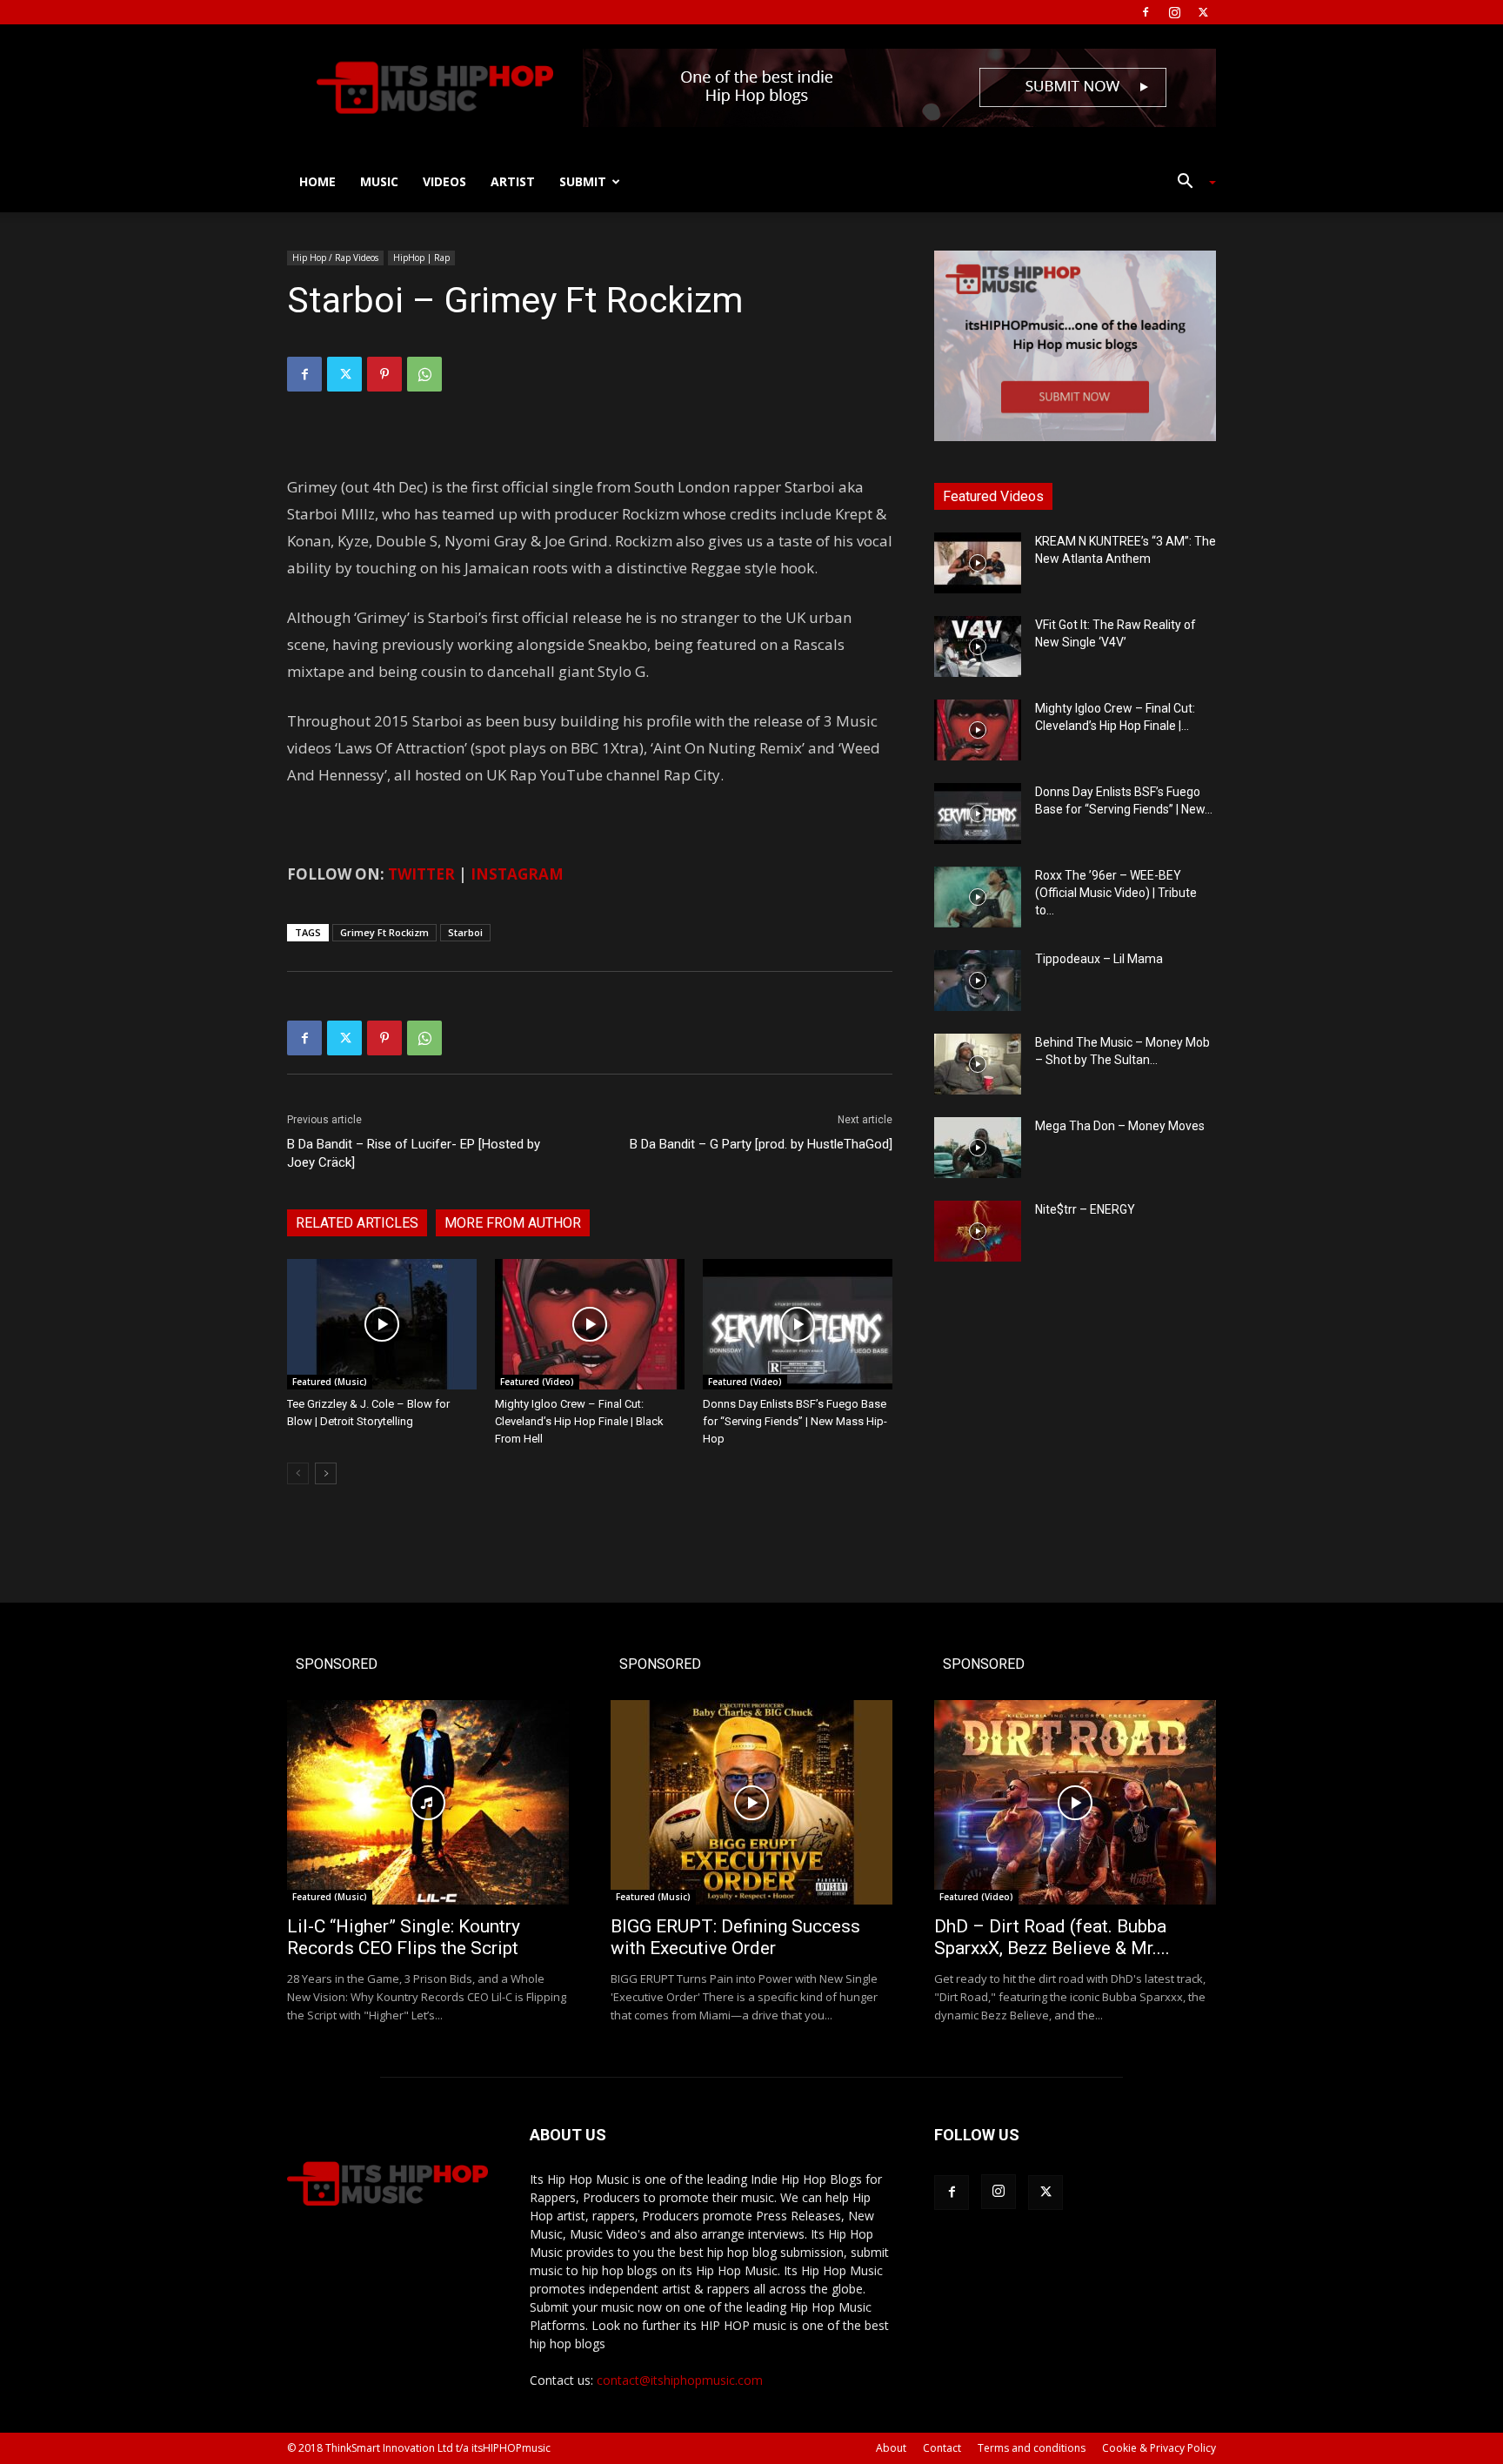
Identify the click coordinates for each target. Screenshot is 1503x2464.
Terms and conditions (1032, 2448)
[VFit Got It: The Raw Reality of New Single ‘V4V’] (978, 646)
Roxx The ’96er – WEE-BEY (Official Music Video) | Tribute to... (1116, 893)
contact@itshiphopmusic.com (680, 2380)
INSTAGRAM (517, 874)
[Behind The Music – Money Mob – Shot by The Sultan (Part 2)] (978, 1064)
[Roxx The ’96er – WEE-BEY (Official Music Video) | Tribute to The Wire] (978, 897)
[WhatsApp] (424, 374)
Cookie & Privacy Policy (1159, 2448)
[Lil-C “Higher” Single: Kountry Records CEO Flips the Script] (428, 1802)
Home (317, 181)
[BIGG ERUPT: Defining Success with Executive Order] (751, 1802)
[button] (1190, 183)
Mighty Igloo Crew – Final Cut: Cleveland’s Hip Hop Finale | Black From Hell (579, 1421)
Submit (583, 181)
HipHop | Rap (421, 258)
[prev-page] (298, 1473)
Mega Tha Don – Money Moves (1120, 1126)
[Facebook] (1146, 12)
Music (379, 181)
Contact (942, 2448)
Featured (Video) (537, 1382)
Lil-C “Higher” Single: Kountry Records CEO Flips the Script (404, 1937)
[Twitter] (1203, 12)
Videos (444, 181)
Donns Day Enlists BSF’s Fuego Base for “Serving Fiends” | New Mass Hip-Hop (795, 1421)
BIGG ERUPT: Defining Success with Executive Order (735, 1937)
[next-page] (326, 1473)
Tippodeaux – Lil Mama (1099, 959)
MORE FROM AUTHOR (513, 1223)
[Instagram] (1174, 12)
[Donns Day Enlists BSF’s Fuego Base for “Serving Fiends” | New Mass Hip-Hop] (798, 1324)
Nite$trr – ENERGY (1085, 1209)
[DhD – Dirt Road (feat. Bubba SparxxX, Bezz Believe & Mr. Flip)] (1075, 1802)
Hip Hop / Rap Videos (335, 258)
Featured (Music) (330, 1382)
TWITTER (421, 874)
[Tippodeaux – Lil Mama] (978, 981)
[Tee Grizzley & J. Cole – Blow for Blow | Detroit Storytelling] (382, 1324)
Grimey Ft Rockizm (384, 932)
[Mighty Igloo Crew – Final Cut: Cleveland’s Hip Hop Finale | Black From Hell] (590, 1324)
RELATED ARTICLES (357, 1223)
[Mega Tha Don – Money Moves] (978, 1148)
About (891, 2448)
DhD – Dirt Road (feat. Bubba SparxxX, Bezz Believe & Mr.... (1052, 1937)
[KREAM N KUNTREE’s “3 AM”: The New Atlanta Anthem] (978, 563)
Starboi (465, 932)
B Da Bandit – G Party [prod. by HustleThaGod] (761, 1144)
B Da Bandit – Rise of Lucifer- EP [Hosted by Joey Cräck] (414, 1153)
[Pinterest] (384, 374)
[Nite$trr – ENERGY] (978, 1231)
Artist (513, 181)
